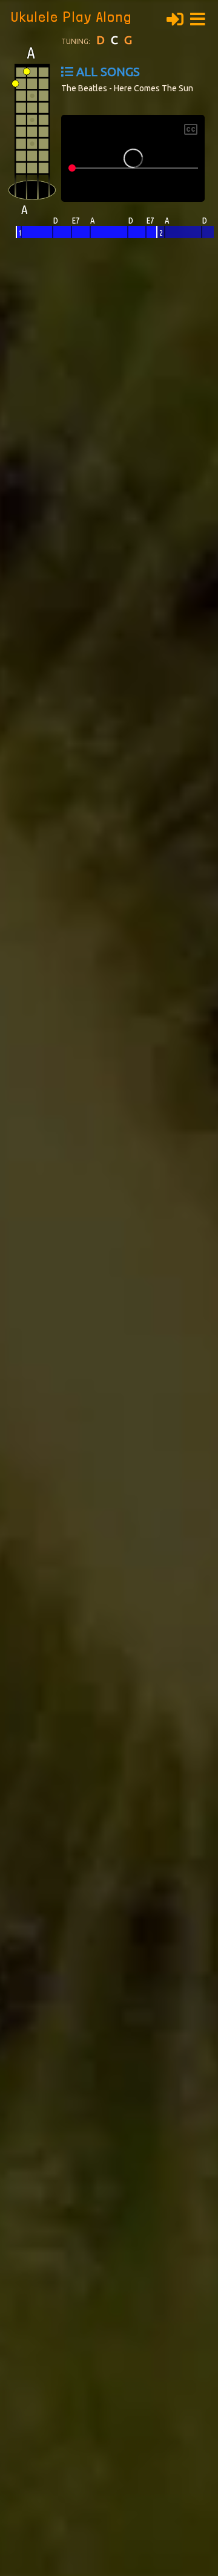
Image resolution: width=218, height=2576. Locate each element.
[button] (201, 18)
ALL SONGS (108, 72)
